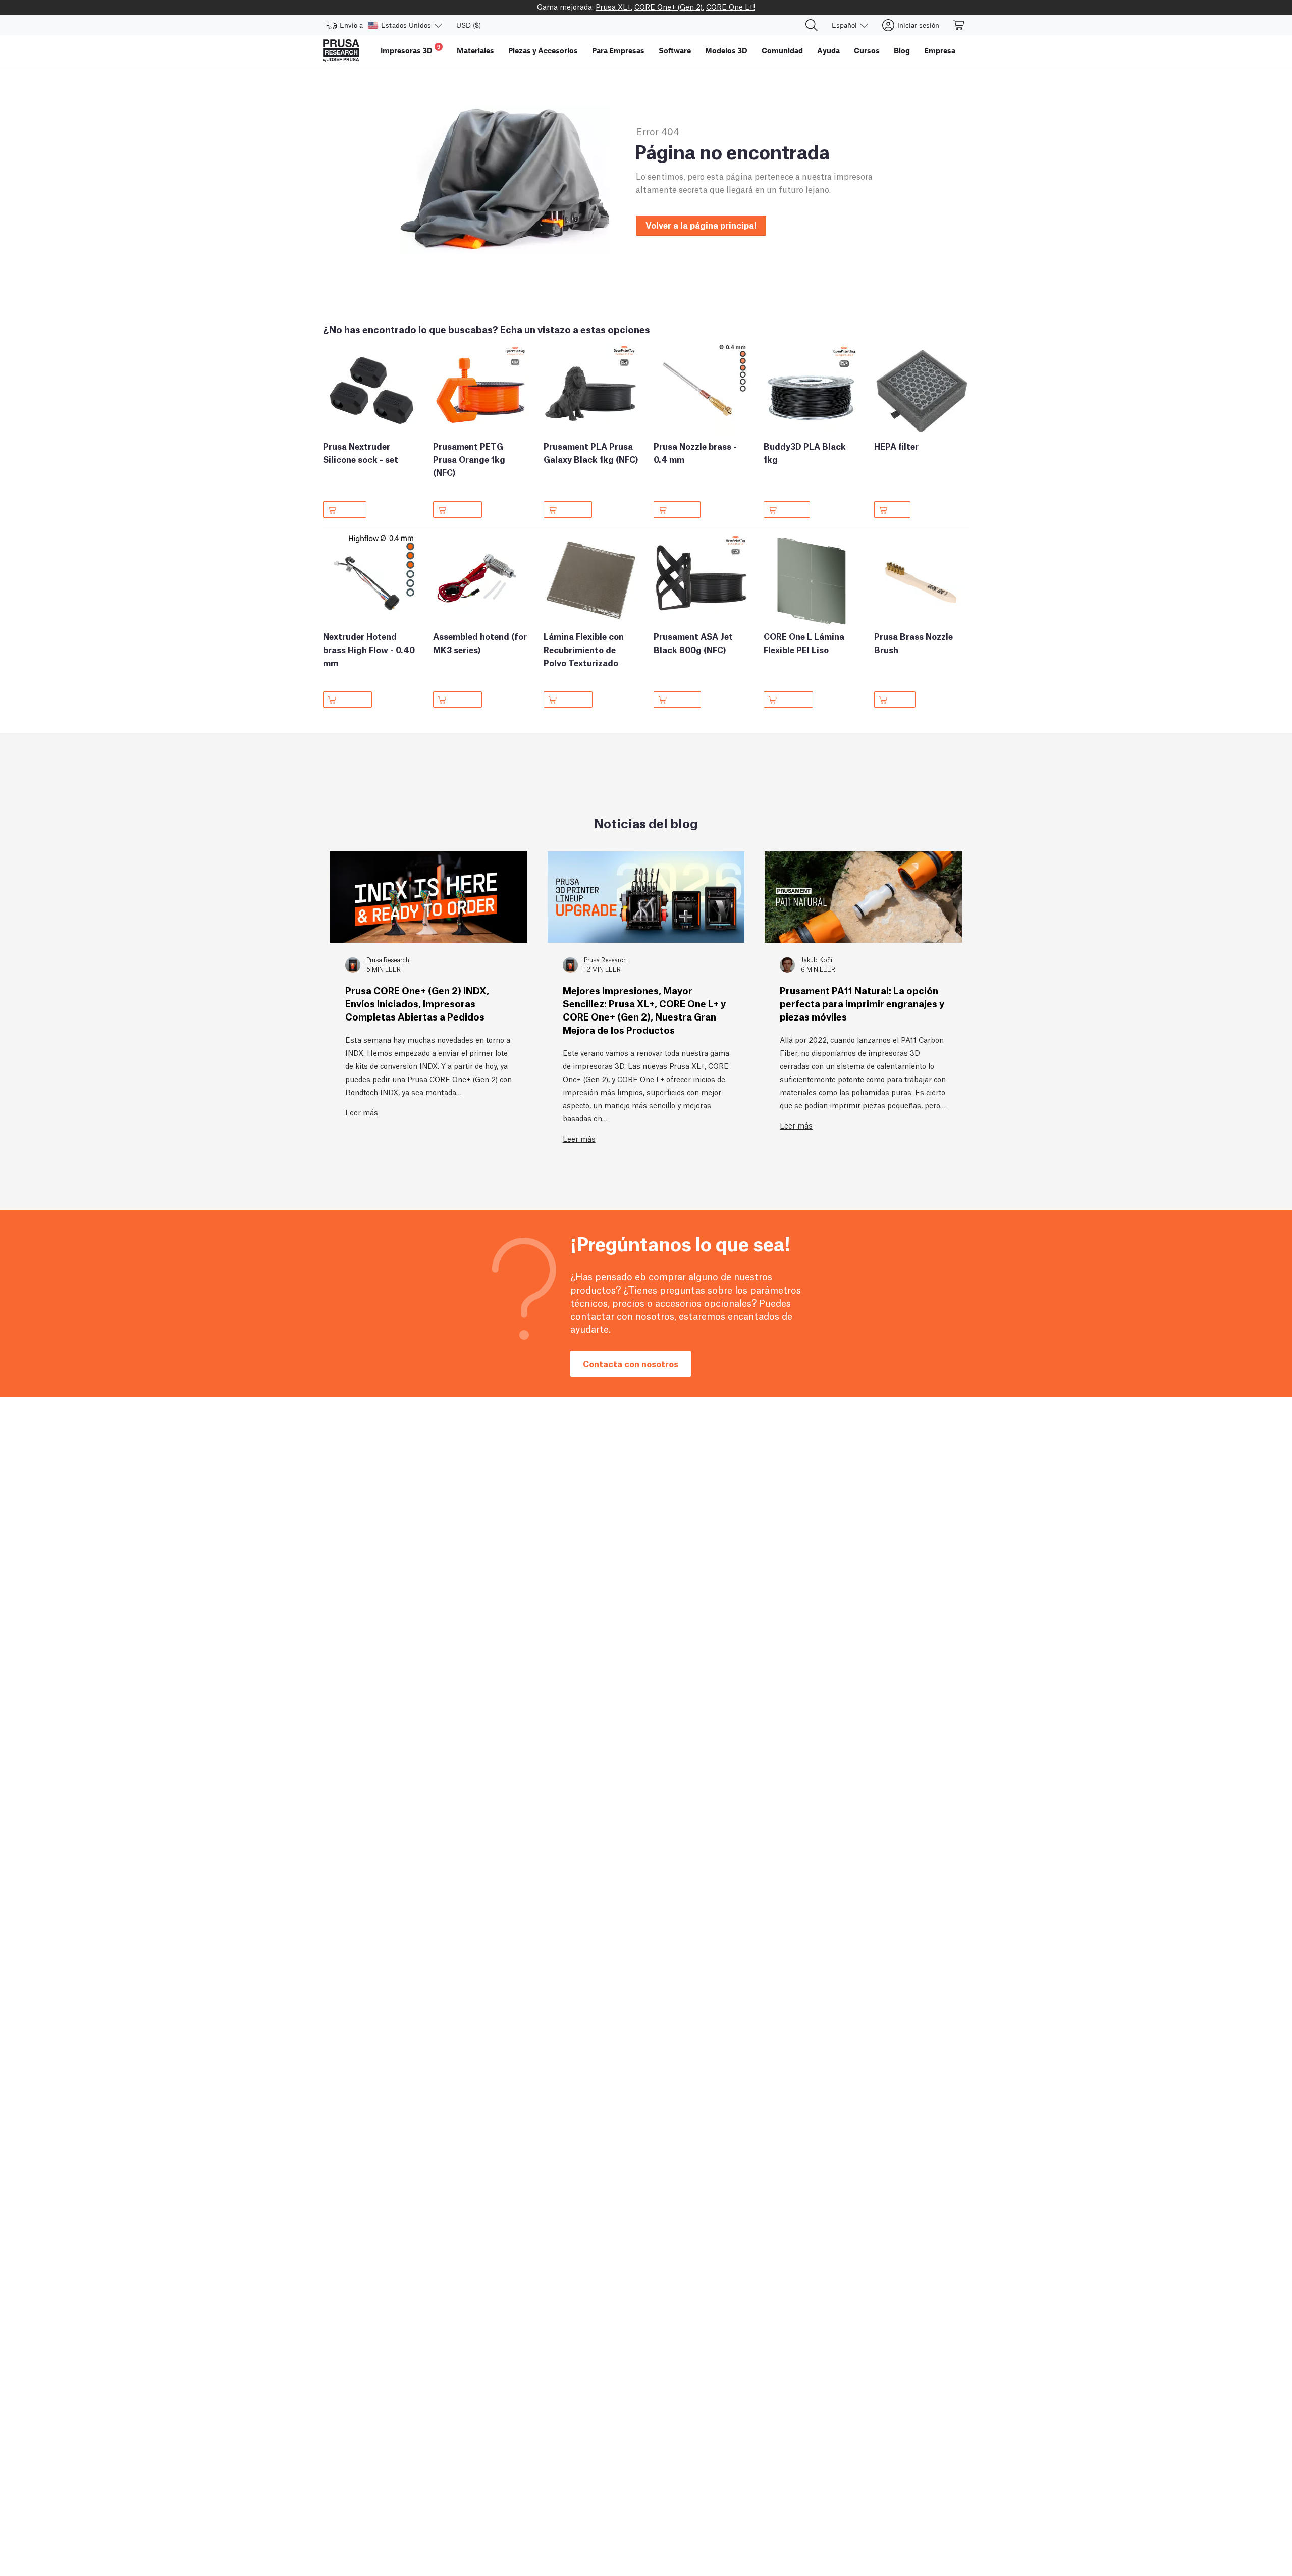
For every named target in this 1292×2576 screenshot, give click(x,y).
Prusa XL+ (613, 6)
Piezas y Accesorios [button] (543, 50)
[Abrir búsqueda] (812, 25)
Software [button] (675, 50)
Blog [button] (902, 50)
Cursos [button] (867, 50)
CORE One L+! (731, 6)
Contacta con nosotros (631, 1363)
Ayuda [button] (828, 50)
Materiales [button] (475, 50)
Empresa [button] (940, 50)
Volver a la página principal (701, 225)
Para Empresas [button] (618, 50)
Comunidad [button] (782, 50)
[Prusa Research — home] (341, 50)
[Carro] (959, 25)
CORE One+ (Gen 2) (668, 6)
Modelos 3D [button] (726, 50)
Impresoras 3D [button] (411, 49)
